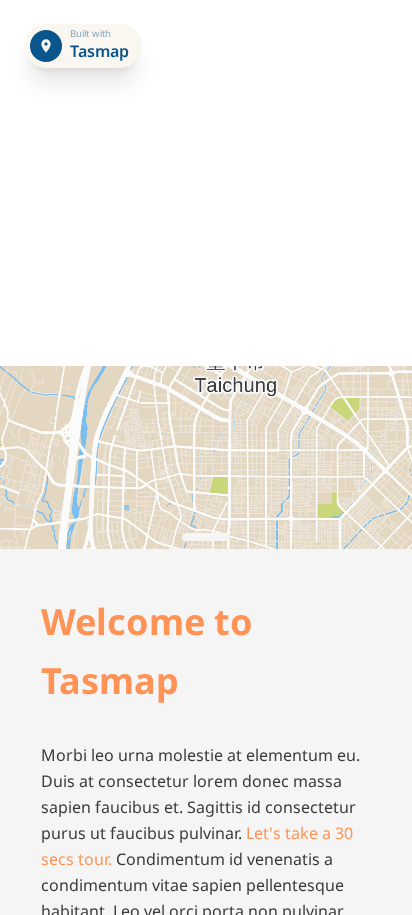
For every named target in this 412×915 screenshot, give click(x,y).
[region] (206, 457)
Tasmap (97, 51)
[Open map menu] (46, 46)
